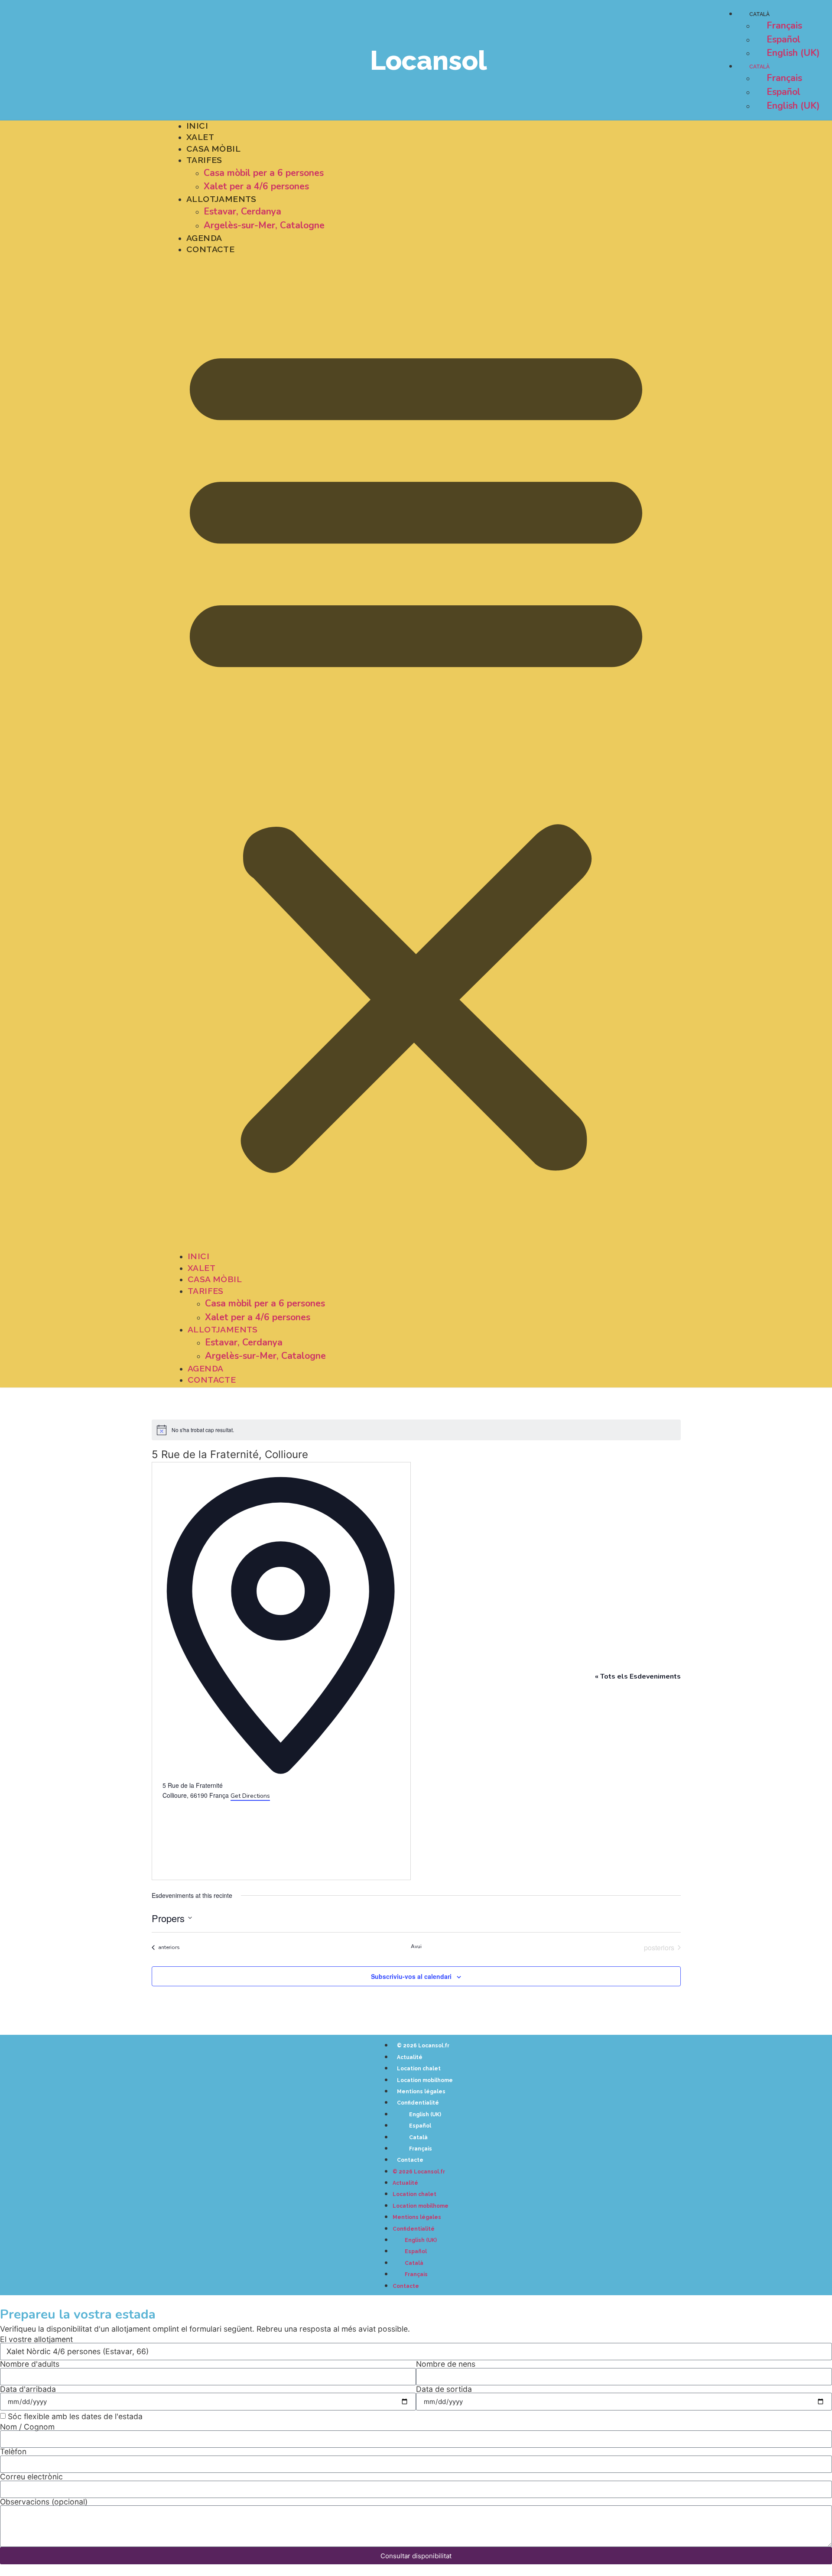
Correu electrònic (31, 2477)
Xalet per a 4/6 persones (256, 186)
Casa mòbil (213, 149)
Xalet (200, 137)
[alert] (416, 1430)
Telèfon (13, 2452)
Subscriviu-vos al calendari (411, 1976)
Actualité (410, 2057)
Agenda (204, 238)
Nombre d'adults (30, 2364)
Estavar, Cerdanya (242, 211)
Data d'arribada (28, 2389)
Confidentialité (418, 2103)
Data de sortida (444, 2389)
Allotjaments (221, 199)
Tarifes (204, 160)
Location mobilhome (425, 2080)
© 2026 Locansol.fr (423, 2046)
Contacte (210, 249)
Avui (416, 1946)
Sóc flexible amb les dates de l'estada (75, 2417)
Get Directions (250, 1796)
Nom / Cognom (27, 2427)
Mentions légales (421, 2092)
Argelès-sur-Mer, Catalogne (264, 225)
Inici (197, 126)
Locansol (429, 60)
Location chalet (419, 2069)
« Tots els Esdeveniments (638, 1676)
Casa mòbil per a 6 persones (264, 173)
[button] (416, 753)
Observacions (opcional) (44, 2502)
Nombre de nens (446, 2364)
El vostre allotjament (36, 2339)
